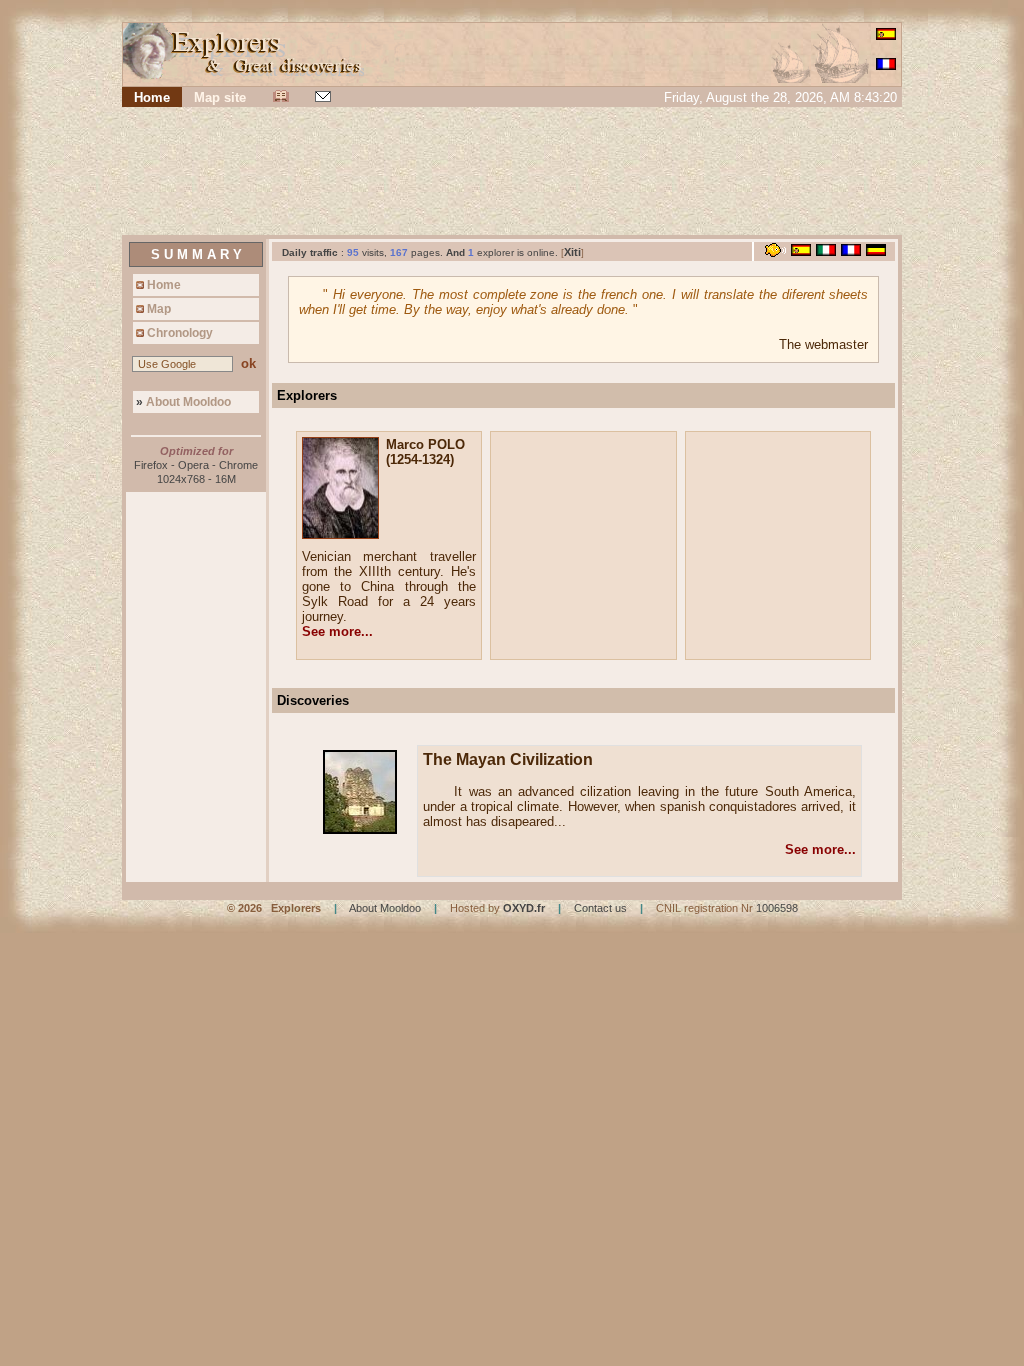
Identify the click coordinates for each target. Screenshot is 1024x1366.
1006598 (777, 908)
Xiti (572, 252)
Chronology (178, 333)
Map (157, 309)
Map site (220, 97)
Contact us (600, 908)
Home (162, 285)
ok (248, 363)
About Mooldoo (183, 402)
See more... (337, 631)
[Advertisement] (512, 173)
